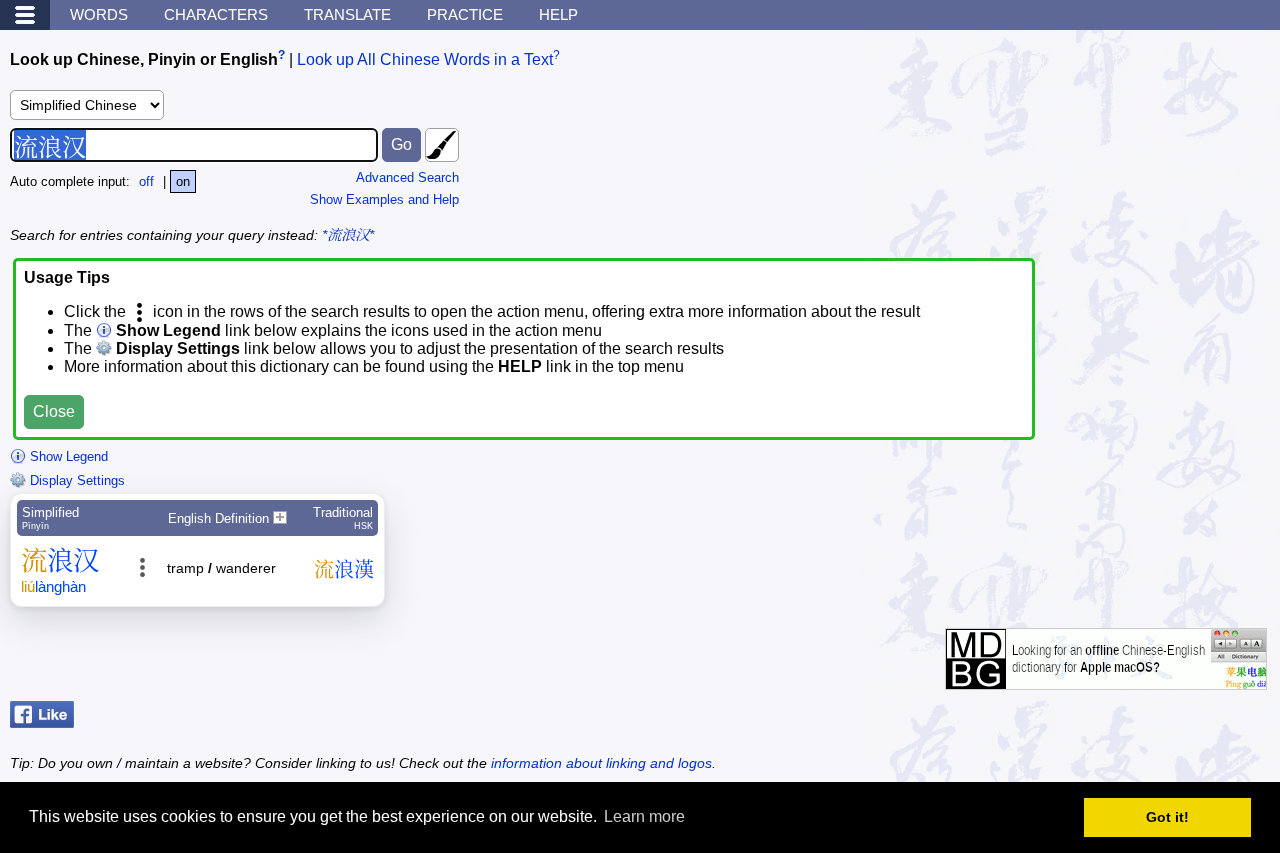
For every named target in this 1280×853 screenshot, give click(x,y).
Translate (347, 14)
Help (558, 14)
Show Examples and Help (384, 199)
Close (54, 411)
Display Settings (75, 480)
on (183, 181)
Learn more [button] (644, 816)
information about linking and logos (601, 763)
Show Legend (67, 456)
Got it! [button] (1167, 817)
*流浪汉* (348, 235)
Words (99, 14)
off (146, 181)
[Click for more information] (1106, 679)
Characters (216, 14)
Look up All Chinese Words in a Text (425, 59)
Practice (465, 14)
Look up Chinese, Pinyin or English (144, 59)
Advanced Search (407, 177)
